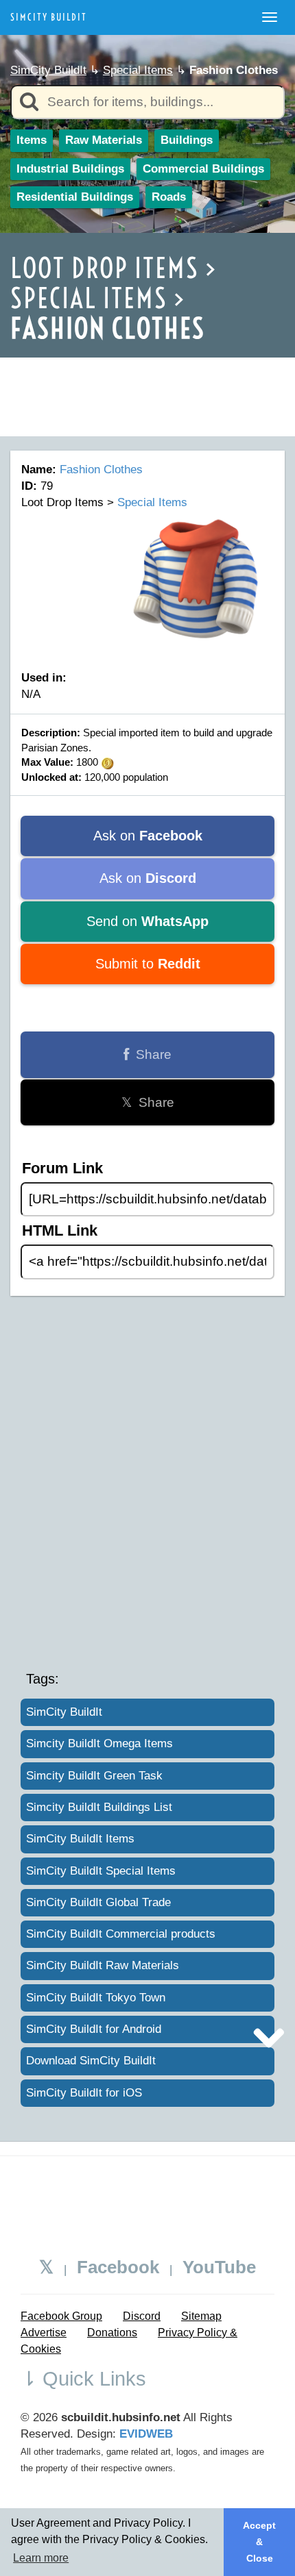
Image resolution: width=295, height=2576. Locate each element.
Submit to (148, 964)
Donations (112, 2333)
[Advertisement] (147, 375)
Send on (147, 921)
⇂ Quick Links (83, 2379)
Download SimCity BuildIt (91, 2061)
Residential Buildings (75, 197)
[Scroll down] (269, 2036)
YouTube (219, 2267)
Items (32, 140)
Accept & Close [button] (259, 2542)
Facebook (118, 2267)
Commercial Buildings (203, 169)
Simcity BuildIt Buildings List (99, 1807)
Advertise (44, 2333)
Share (150, 1054)
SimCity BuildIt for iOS (84, 2093)
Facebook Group (61, 2316)
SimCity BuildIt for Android (94, 2029)
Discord (142, 2316)
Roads (169, 197)
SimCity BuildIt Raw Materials (103, 1965)
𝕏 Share (148, 1102)
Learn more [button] (41, 2558)
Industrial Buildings (70, 169)
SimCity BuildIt (49, 17)
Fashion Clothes (101, 470)
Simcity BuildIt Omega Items (99, 1743)
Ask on (148, 836)
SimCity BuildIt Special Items (101, 1871)
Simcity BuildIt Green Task (94, 1776)
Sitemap (201, 2316)
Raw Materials (104, 140)
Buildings (187, 140)
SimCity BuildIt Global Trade (98, 1902)
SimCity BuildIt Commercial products (121, 1934)
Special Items (138, 70)
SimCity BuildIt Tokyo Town (96, 1998)
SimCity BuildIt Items (80, 1839)
